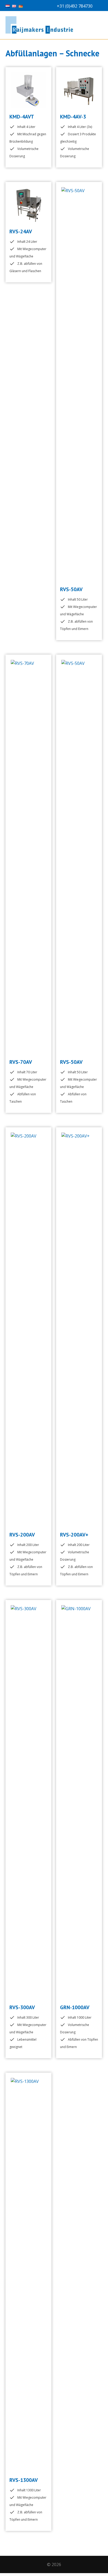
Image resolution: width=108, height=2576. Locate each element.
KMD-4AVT (22, 117)
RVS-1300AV (24, 2480)
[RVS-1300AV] (28, 2275)
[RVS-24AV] (28, 205)
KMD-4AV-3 (73, 117)
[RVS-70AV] (28, 856)
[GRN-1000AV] (79, 1802)
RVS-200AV (22, 1535)
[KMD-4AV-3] (79, 90)
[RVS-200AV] (28, 1329)
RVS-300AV (22, 2007)
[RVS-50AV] (79, 384)
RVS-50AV (71, 589)
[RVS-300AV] (28, 1802)
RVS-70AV (21, 1062)
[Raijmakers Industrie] (54, 25)
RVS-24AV (21, 231)
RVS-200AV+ (74, 1535)
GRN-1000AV (75, 2007)
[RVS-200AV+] (79, 1329)
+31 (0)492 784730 (75, 6)
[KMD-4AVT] (28, 90)
